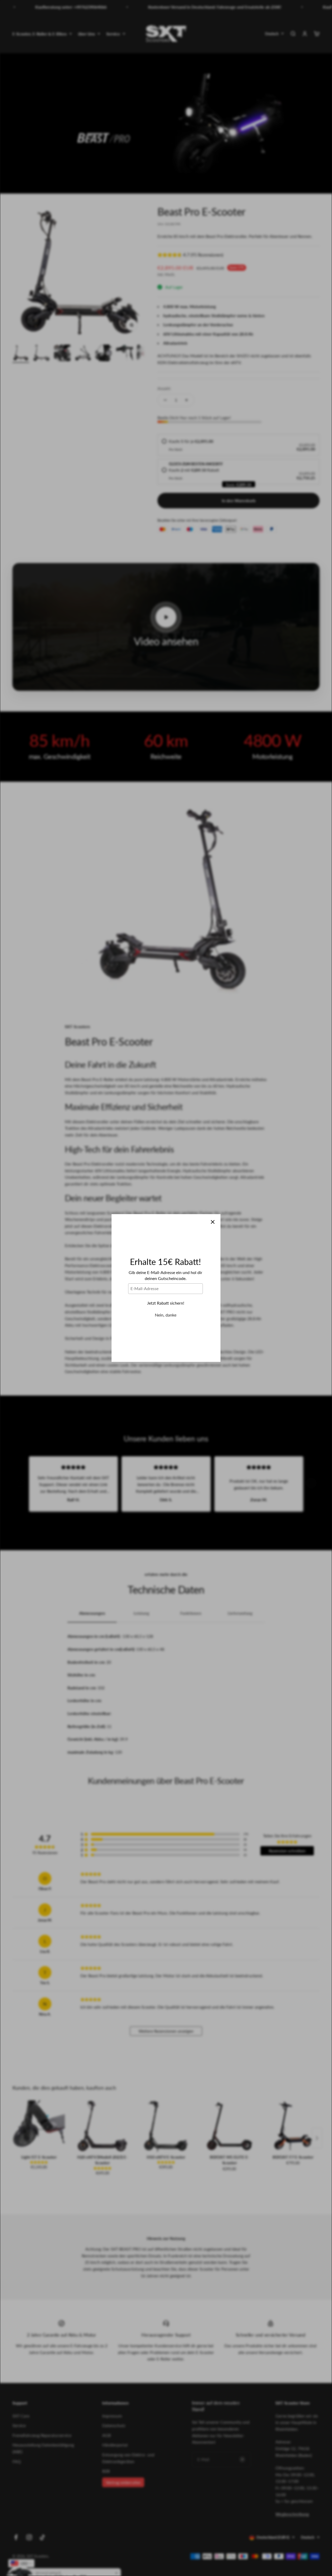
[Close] (213, 1222)
